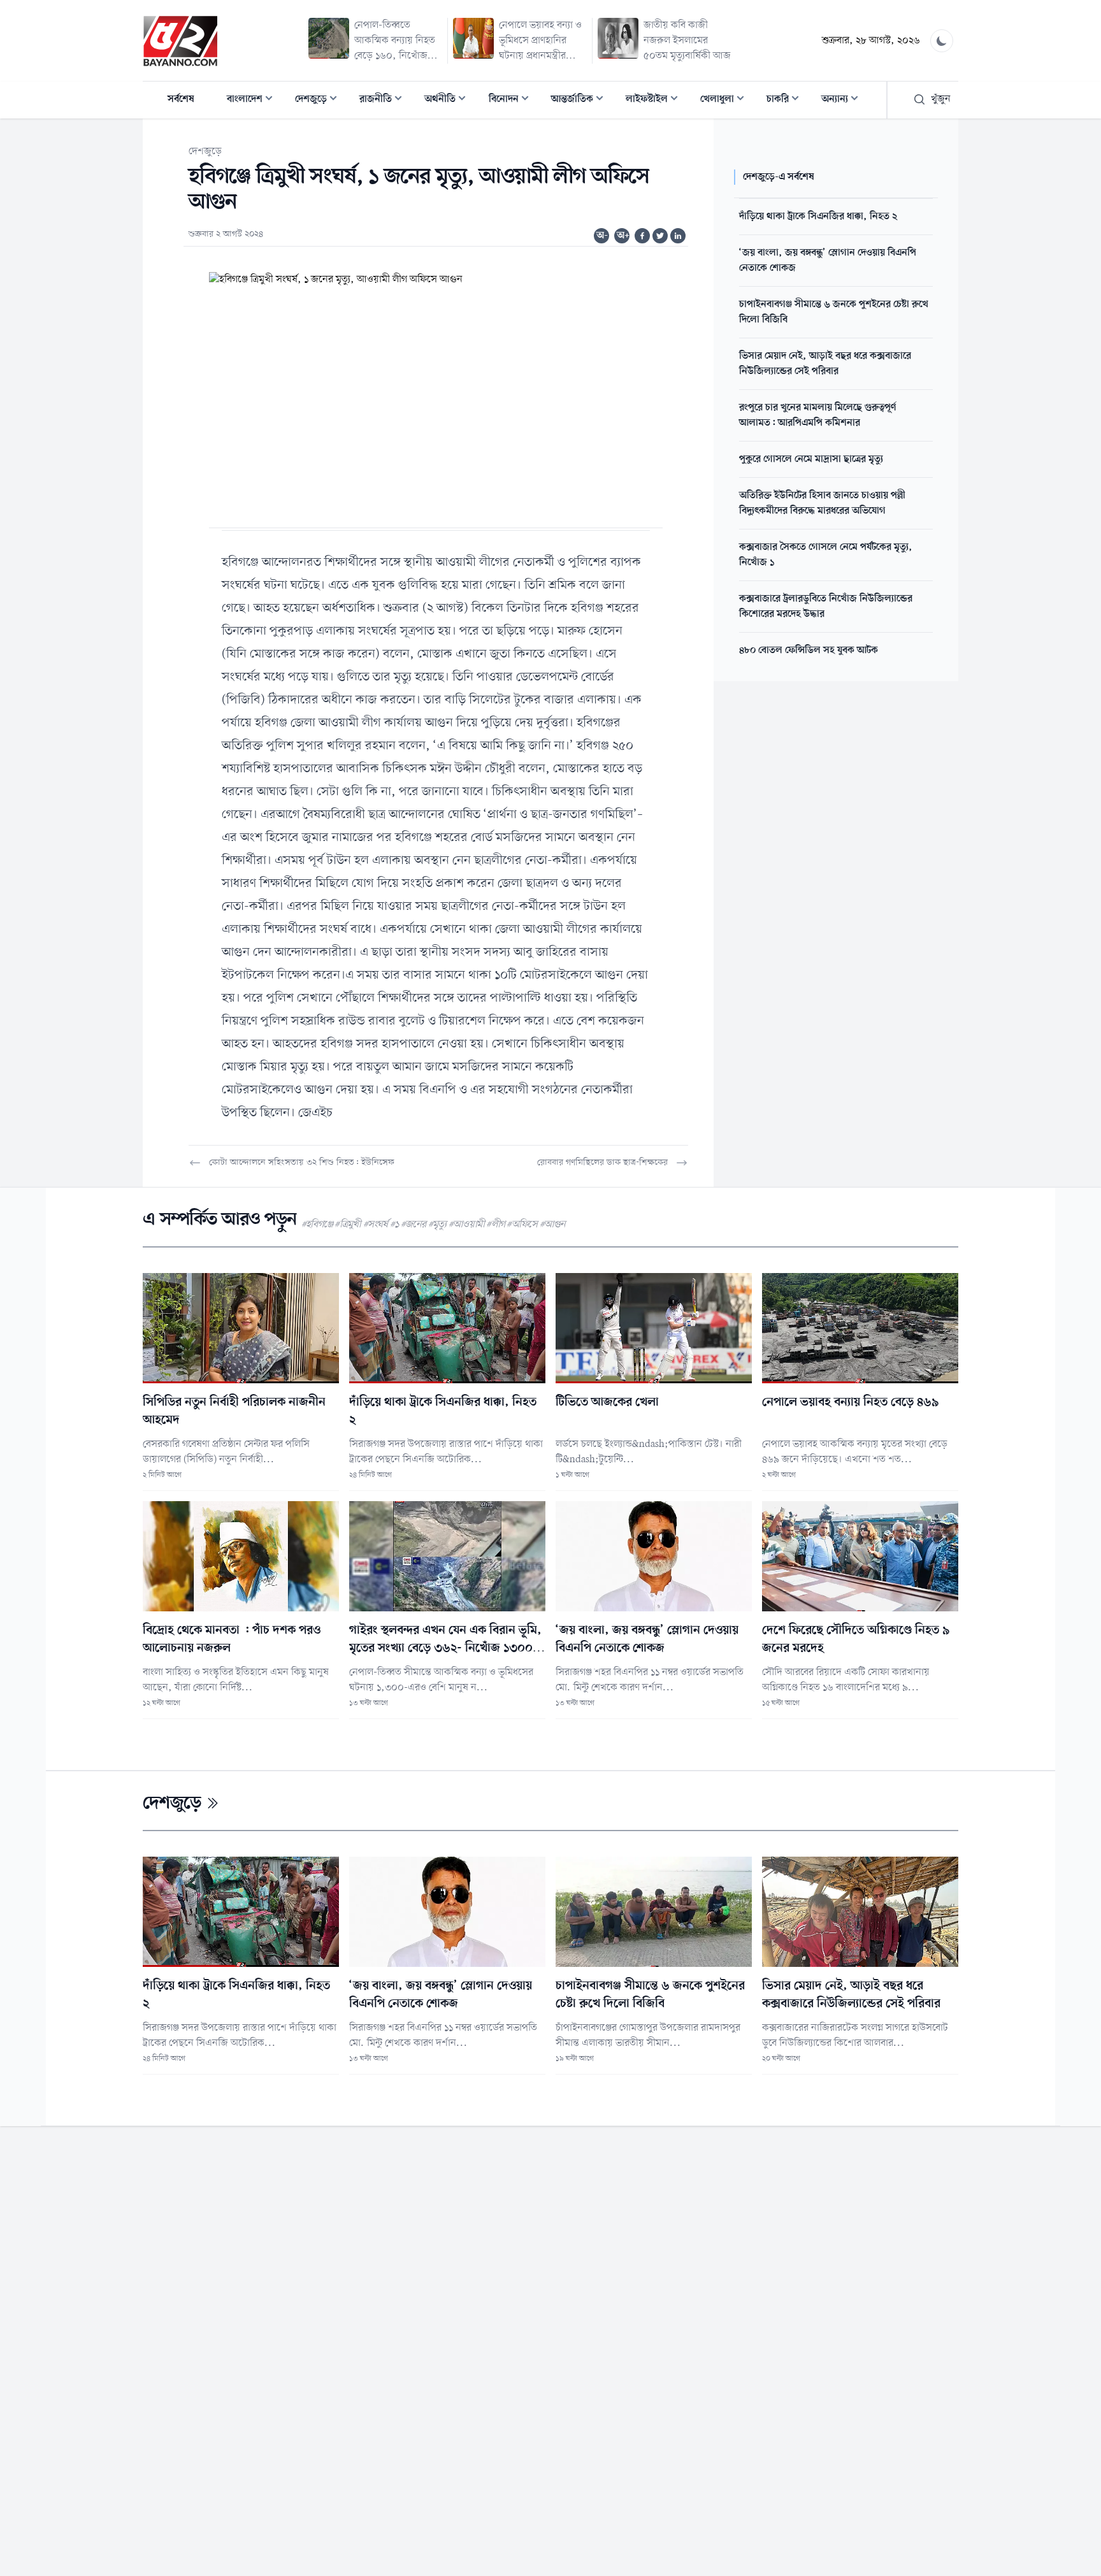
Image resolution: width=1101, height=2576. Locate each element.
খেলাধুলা (726, 100)
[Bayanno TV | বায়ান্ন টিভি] (180, 41)
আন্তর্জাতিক (581, 100)
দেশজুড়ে (320, 100)
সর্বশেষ (181, 99)
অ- (602, 236)
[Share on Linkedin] (678, 236)
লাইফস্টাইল (656, 100)
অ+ (623, 236)
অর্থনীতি (449, 100)
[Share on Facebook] (642, 236)
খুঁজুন (941, 99)
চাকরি (787, 100)
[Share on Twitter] (660, 236)
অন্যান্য (844, 100)
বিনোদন (513, 100)
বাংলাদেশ (254, 100)
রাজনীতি (385, 100)
